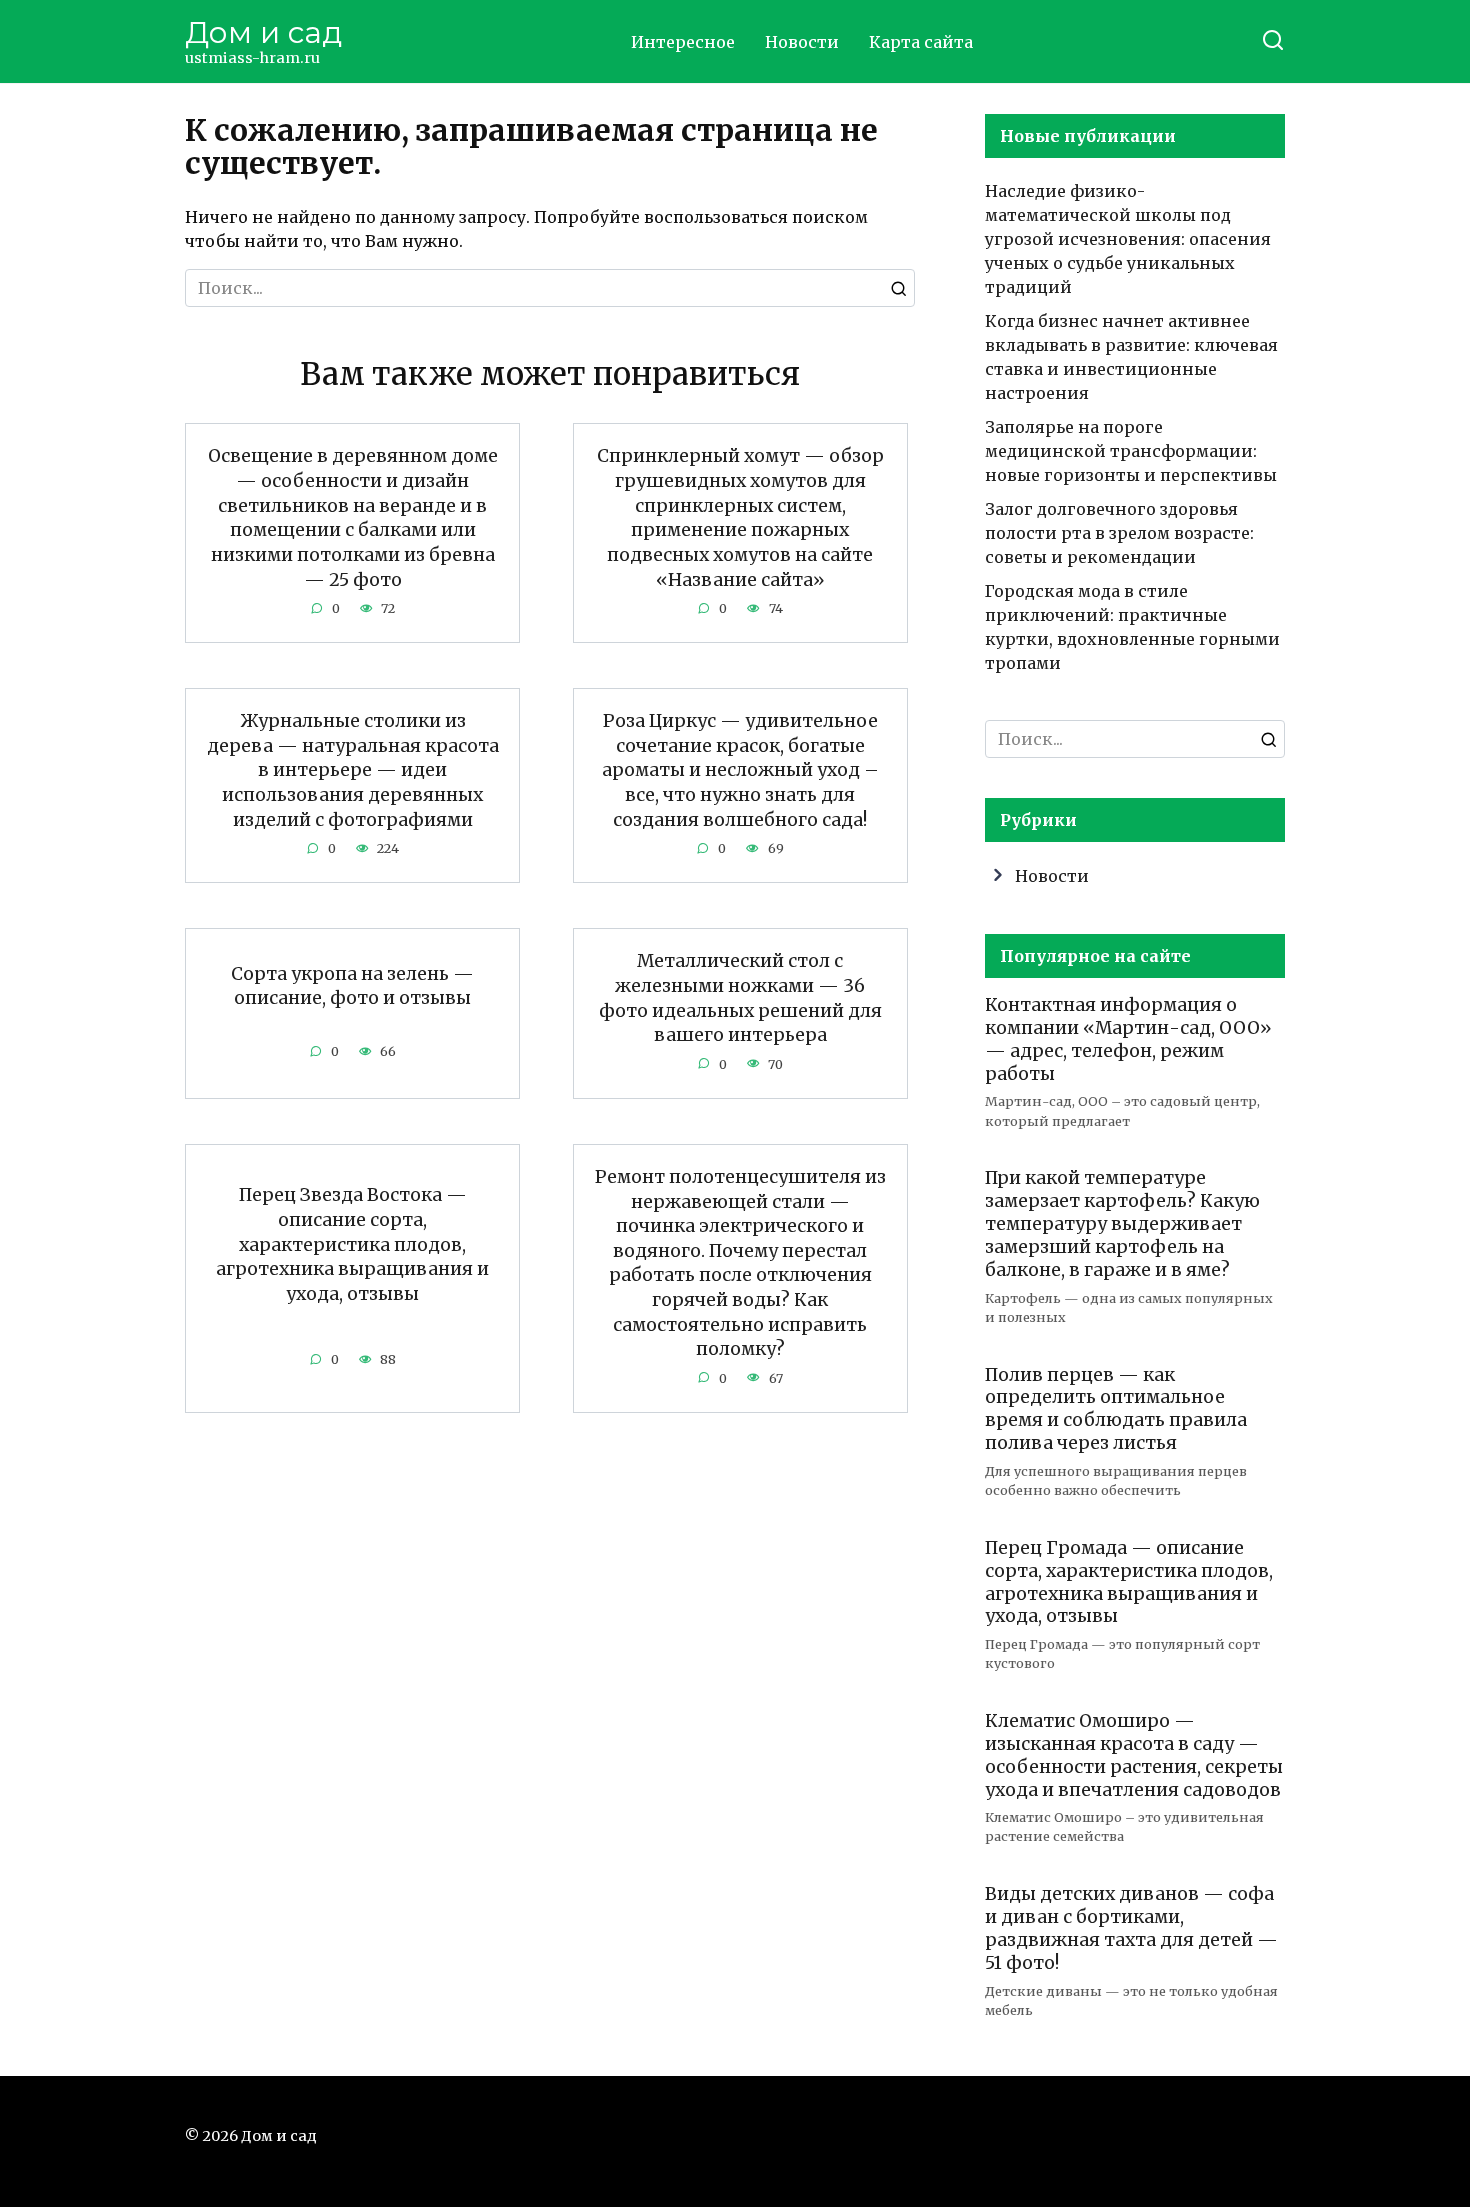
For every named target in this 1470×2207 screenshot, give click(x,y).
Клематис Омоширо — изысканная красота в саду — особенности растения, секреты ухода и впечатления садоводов (1134, 1755)
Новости (802, 42)
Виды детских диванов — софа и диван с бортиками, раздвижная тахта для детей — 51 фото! (1131, 1928)
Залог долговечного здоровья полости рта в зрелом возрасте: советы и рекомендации (1119, 533)
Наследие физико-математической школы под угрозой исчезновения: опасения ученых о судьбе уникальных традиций (1128, 239)
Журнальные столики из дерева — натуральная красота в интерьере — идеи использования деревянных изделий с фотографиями (353, 770)
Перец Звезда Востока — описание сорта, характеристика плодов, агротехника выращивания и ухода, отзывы (352, 1244)
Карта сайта (921, 42)
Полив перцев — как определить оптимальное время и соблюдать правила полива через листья (1116, 1408)
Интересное (683, 42)
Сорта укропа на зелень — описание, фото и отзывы (352, 985)
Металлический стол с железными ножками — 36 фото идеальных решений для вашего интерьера (740, 998)
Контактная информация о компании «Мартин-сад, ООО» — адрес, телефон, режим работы (1128, 1039)
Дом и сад (263, 32)
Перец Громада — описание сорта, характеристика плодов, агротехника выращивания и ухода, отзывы (1129, 1582)
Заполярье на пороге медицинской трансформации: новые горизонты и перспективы (1131, 451)
